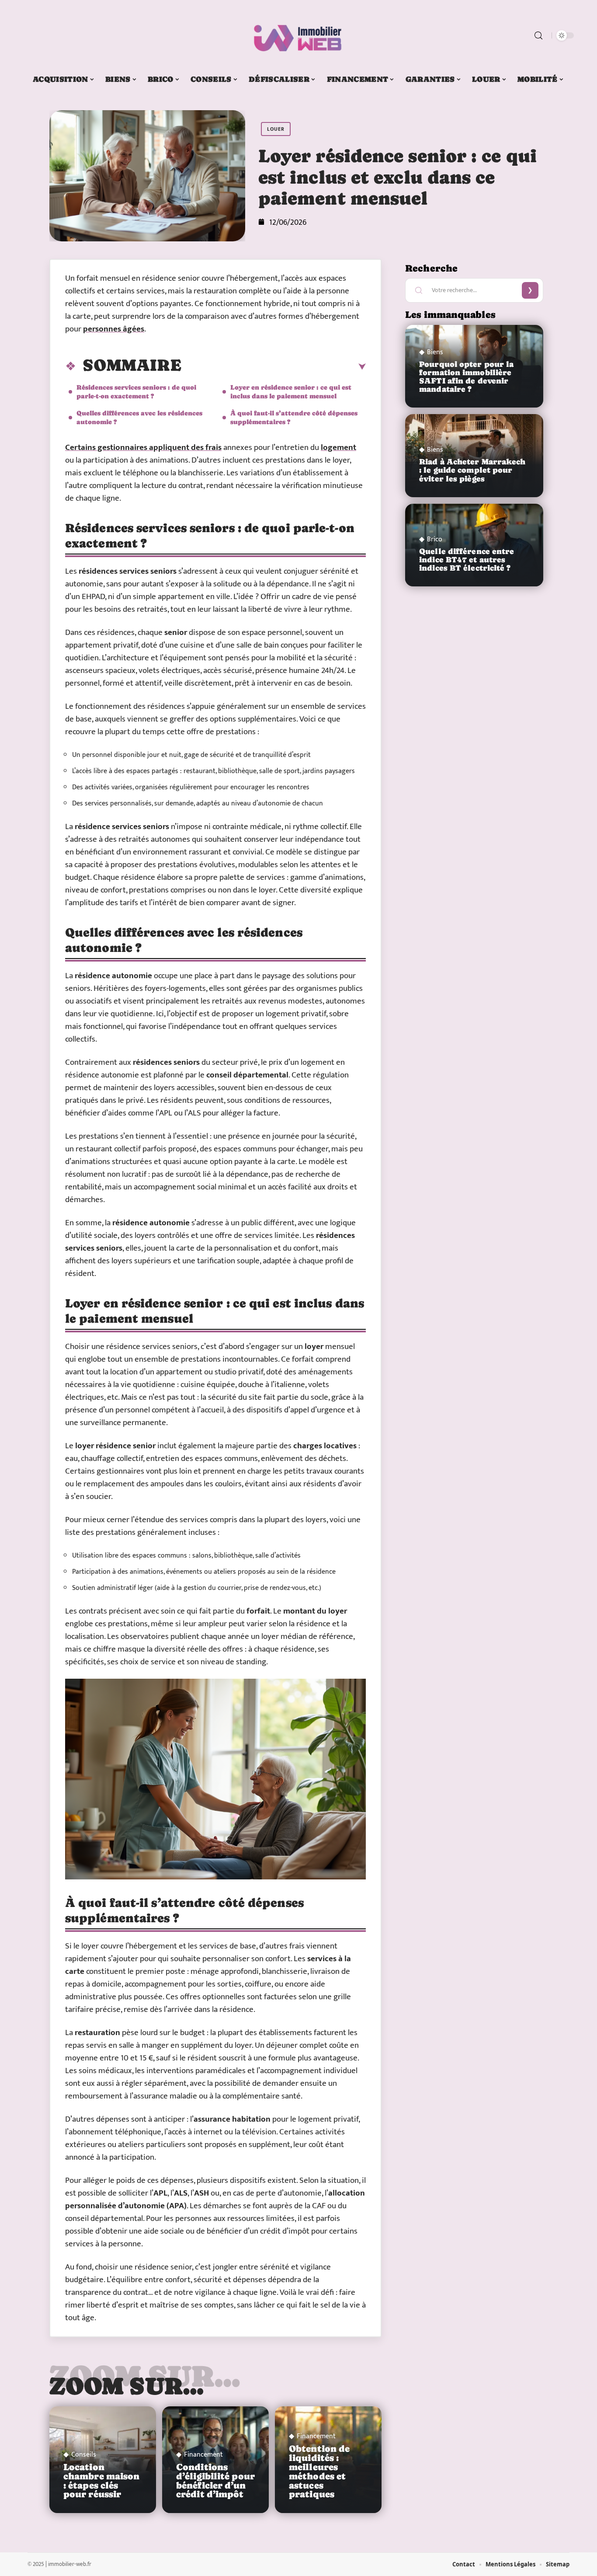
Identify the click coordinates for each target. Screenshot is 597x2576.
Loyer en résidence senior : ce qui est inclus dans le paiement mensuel (291, 392)
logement (338, 448)
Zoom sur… (127, 2386)
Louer (276, 129)
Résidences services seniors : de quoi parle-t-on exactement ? (136, 392)
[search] (538, 35)
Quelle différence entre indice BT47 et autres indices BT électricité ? (467, 560)
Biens (435, 352)
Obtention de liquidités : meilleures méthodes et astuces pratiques (319, 2471)
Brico (435, 540)
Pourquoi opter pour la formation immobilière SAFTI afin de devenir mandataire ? (466, 377)
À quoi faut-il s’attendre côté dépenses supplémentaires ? (294, 417)
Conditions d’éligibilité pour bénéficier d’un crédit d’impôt (215, 2481)
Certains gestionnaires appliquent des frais (143, 448)
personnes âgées (114, 329)
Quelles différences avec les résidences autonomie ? (139, 417)
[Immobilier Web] (298, 35)
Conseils (84, 2455)
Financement (203, 2455)
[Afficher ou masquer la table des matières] (274, 367)
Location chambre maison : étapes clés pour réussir (101, 2481)
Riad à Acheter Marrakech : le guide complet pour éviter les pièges (472, 470)
